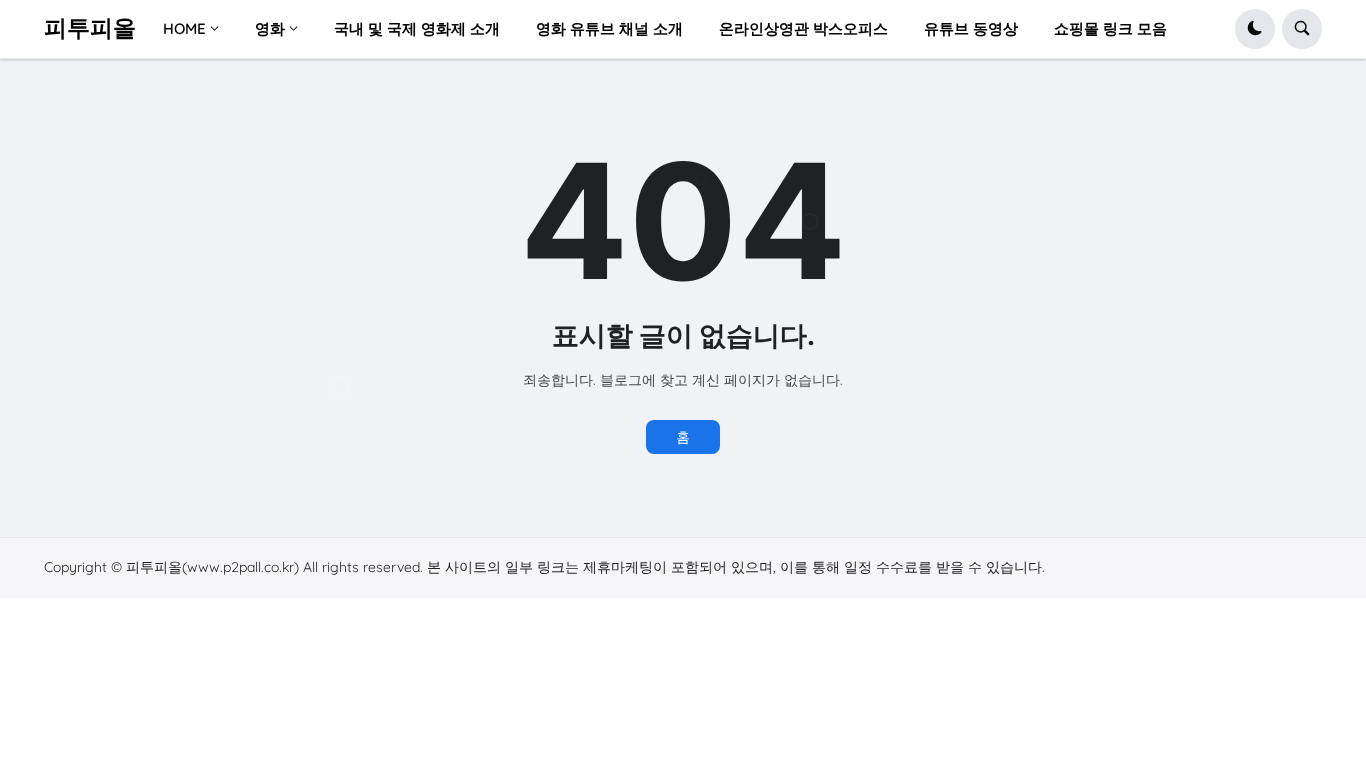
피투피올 (90, 28)
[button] (1255, 29)
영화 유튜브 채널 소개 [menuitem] (609, 28)
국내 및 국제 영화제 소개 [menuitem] (417, 28)
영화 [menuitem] (270, 28)
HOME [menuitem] (184, 28)
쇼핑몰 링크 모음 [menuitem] (1110, 28)
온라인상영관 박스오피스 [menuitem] (803, 28)
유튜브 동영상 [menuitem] (971, 28)
